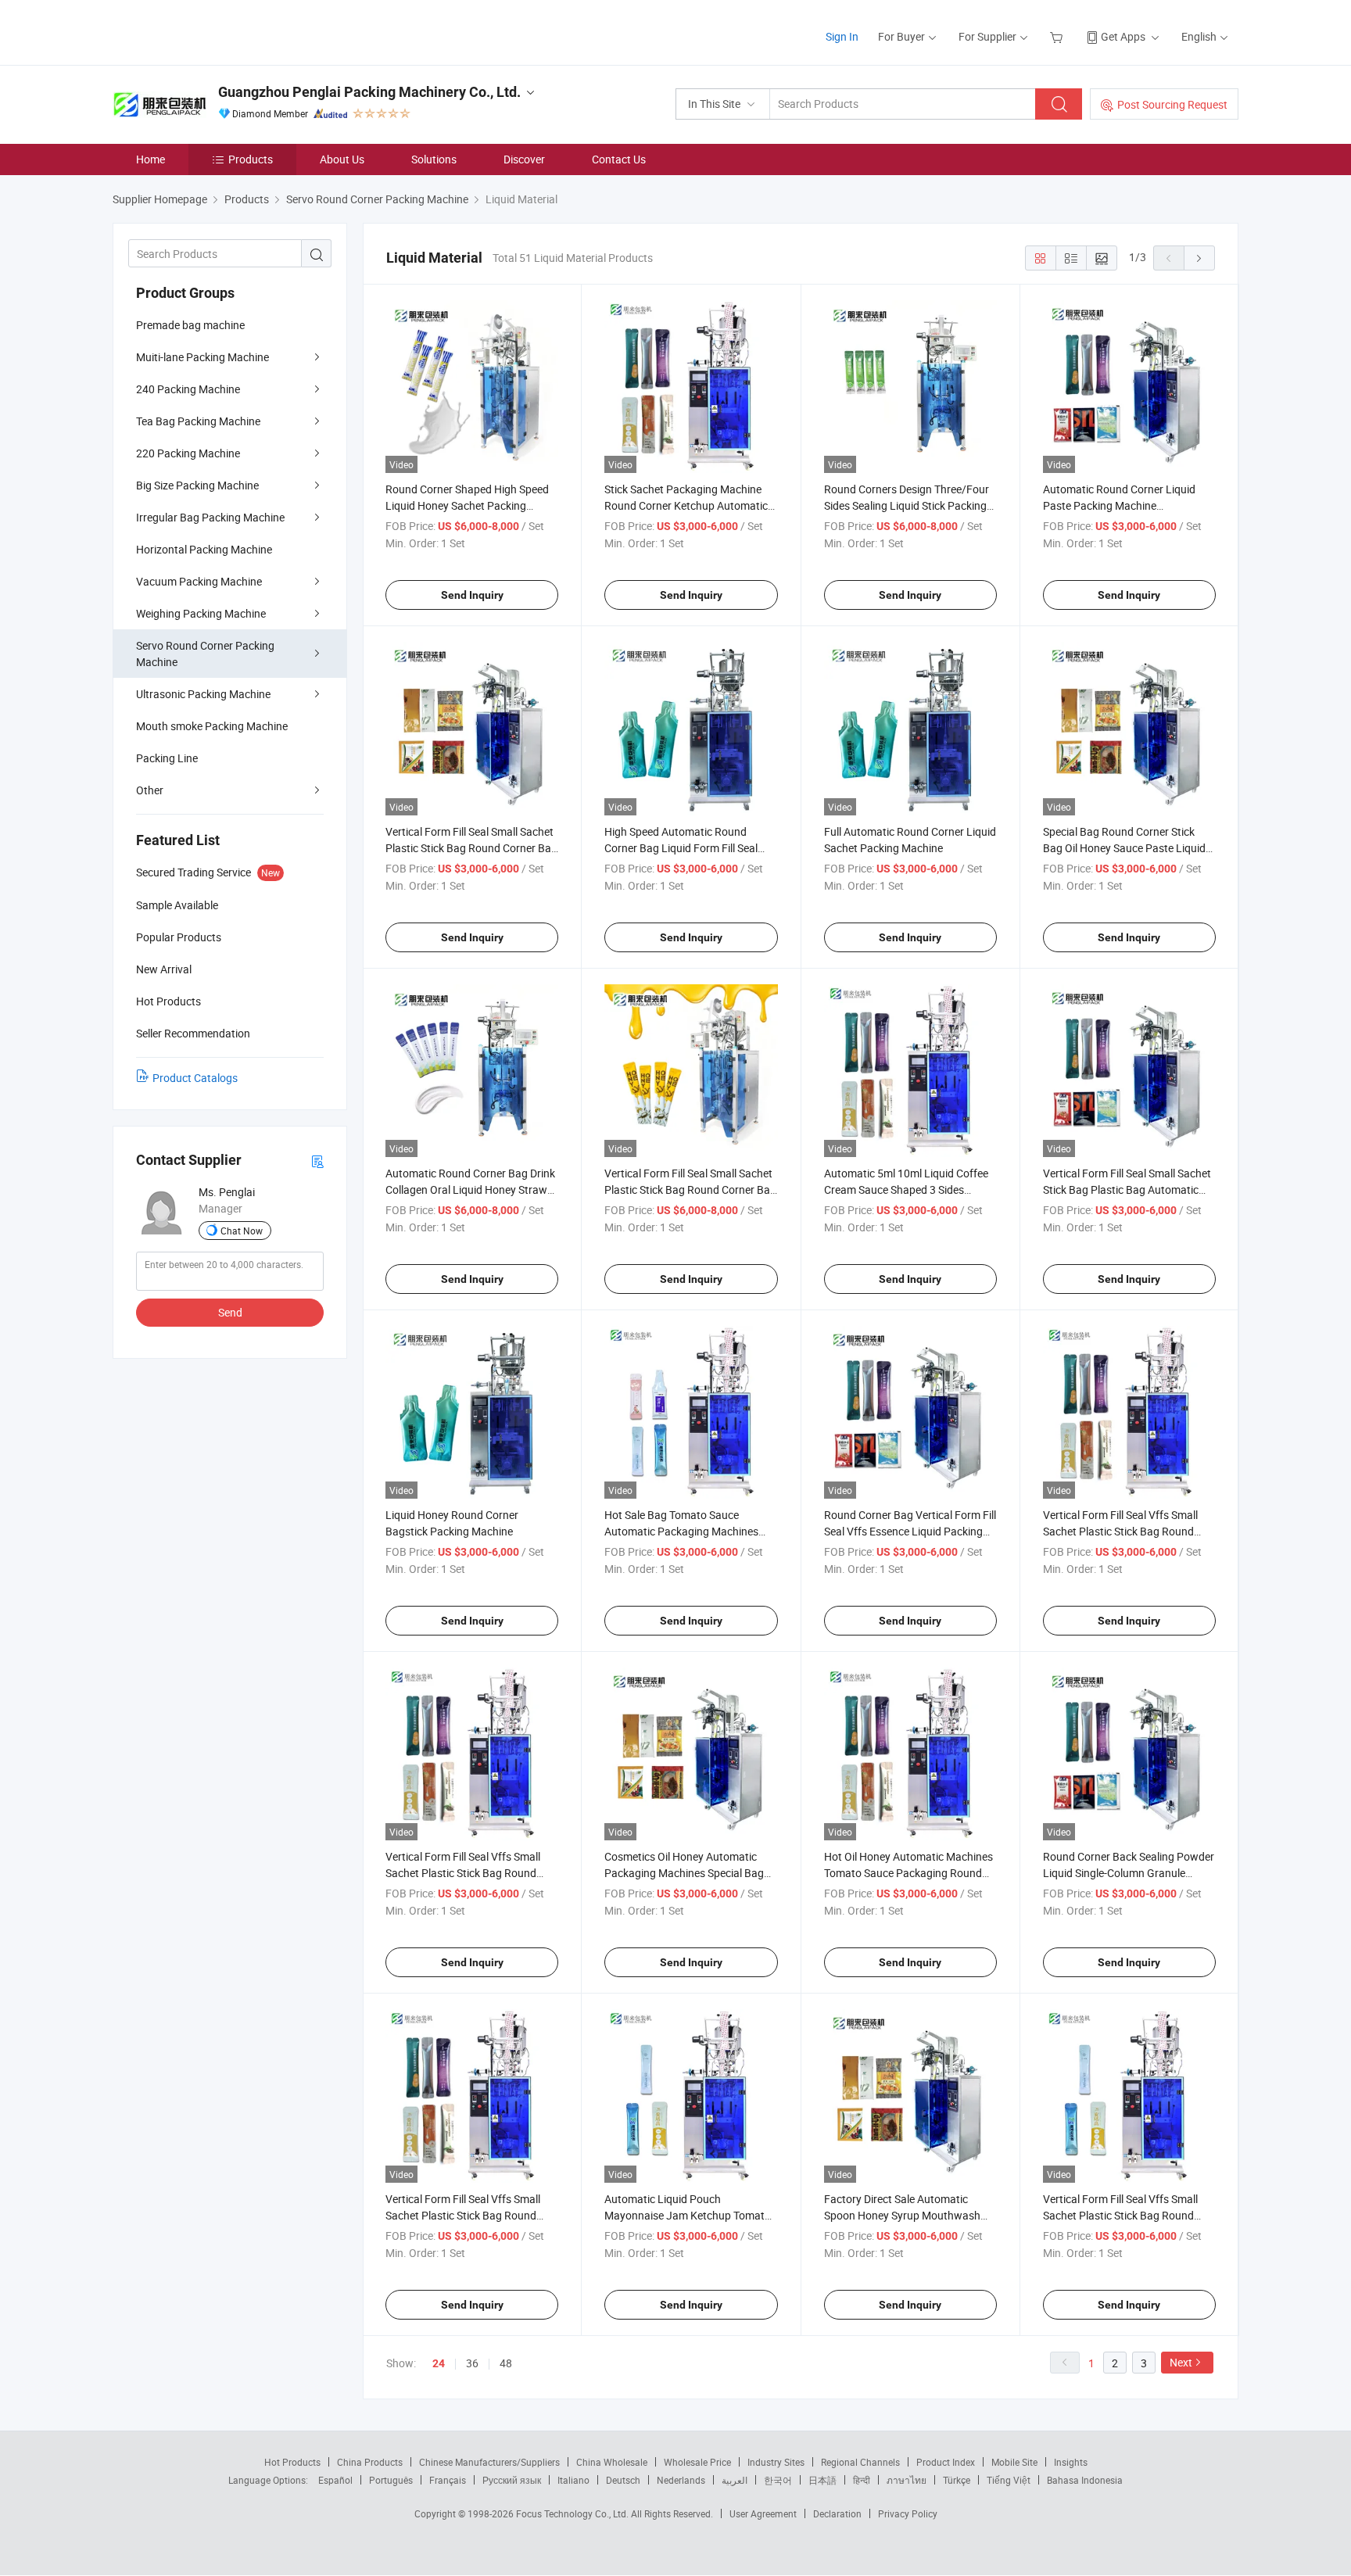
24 (439, 2363)
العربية (735, 2480)
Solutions (434, 159)
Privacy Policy (908, 2513)
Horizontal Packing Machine (204, 549)
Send (230, 1312)
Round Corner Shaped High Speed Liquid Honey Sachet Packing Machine (467, 505)
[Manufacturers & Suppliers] (213, 31)
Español (335, 2480)
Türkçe (957, 2480)
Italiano (573, 2480)
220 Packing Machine (188, 453)
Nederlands (681, 2480)
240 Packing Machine (188, 389)
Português (391, 2480)
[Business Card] (317, 1161)
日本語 (822, 2480)
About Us (342, 159)
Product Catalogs (195, 1078)
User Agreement (763, 2513)
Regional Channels (860, 2462)
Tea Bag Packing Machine (198, 421)
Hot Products (292, 2462)
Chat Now (242, 1231)
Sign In (842, 36)
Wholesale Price (697, 2462)
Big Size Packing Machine (197, 485)
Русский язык (512, 2480)
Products (251, 159)
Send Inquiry (472, 595)
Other (150, 790)
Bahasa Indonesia (1085, 2480)
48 (506, 2363)
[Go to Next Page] (1199, 258)
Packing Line (167, 758)
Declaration (837, 2513)
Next (1181, 2362)
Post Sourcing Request (1172, 104)
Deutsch (623, 2480)
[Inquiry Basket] (1058, 36)
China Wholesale (612, 2462)
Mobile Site (1014, 2462)
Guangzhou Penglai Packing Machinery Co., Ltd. (369, 92)
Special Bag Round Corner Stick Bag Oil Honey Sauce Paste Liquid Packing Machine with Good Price (1124, 848)
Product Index (946, 2462)
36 (472, 2363)
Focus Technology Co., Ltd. (573, 2513)
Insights (1071, 2462)
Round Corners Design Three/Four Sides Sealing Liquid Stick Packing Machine (907, 505)
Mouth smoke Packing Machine (212, 726)
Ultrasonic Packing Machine (203, 694)
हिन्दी (862, 2480)
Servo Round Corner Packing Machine (205, 654)
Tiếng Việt (1009, 2480)
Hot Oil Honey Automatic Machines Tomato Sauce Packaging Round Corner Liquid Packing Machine (908, 1873)
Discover (524, 159)
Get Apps (1123, 36)
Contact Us (619, 159)
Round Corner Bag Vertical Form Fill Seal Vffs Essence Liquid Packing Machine (910, 1531)
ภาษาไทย (907, 2480)
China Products (370, 2462)
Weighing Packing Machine (201, 613)
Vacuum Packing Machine (199, 581)
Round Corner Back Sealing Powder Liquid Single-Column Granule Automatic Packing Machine (1129, 1873)
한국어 (778, 2480)
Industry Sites (776, 2462)
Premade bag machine (190, 325)
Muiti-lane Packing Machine (202, 357)
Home (151, 159)
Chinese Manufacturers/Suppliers (489, 2462)
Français (448, 2480)
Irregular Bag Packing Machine (210, 517)
